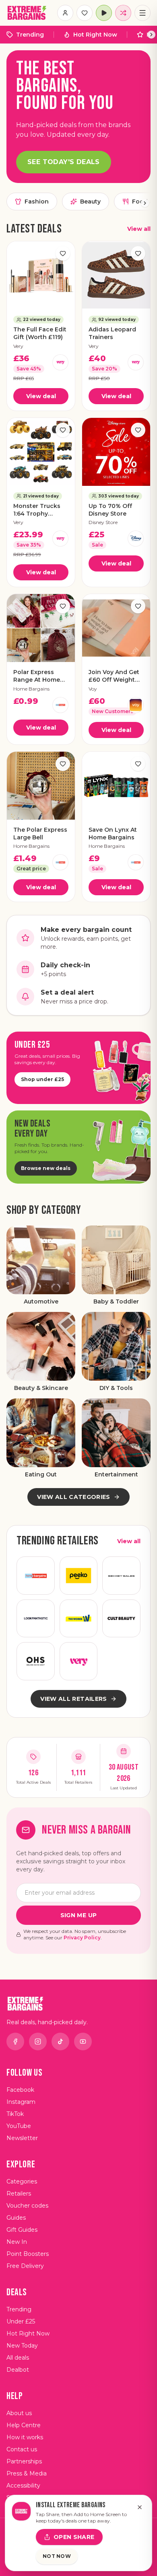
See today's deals (64, 162)
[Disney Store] (136, 539)
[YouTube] (83, 2041)
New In (17, 2242)
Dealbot (18, 2370)
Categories (22, 2181)
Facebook (20, 2090)
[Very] (60, 362)
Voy (93, 689)
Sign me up (79, 1915)
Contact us (22, 2449)
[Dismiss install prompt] (140, 2507)
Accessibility (23, 2486)
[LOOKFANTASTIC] (36, 1619)
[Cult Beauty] (121, 1619)
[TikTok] (60, 2041)
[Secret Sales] (121, 1576)
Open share (74, 2537)
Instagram (21, 2102)
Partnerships (24, 2461)
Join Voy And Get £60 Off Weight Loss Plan (114, 676)
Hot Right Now (95, 35)
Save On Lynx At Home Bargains (113, 834)
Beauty (90, 201)
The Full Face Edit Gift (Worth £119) (40, 333)
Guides (16, 2218)
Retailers (19, 2194)
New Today (22, 2346)
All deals (18, 2358)
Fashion (37, 201)
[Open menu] (143, 13)
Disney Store (103, 522)
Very (18, 346)
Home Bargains (31, 689)
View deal (41, 396)
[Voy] (136, 705)
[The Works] (79, 1619)
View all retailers (73, 1699)
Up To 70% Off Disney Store (110, 510)
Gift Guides (22, 2230)
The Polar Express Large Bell (40, 834)
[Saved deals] (85, 13)
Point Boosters (28, 2254)
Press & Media (27, 2473)
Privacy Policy (82, 1938)
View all (139, 229)
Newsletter (22, 2138)
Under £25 (21, 2321)
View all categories (74, 1497)
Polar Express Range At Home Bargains (37, 676)
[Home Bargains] (60, 705)
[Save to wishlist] (63, 253)
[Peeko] (79, 1576)
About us (19, 2413)
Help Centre (24, 2425)
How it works (25, 2437)
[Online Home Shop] (36, 1661)
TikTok (15, 2114)
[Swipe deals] (123, 13)
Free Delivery (25, 2266)
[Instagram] (38, 2041)
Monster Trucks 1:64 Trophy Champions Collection (37, 510)
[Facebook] (15, 2041)
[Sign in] (65, 13)
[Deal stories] (104, 13)
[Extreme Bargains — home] (27, 13)
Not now (57, 2556)
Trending (30, 35)
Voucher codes (27, 2206)
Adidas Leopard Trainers (112, 333)
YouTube (19, 2126)
